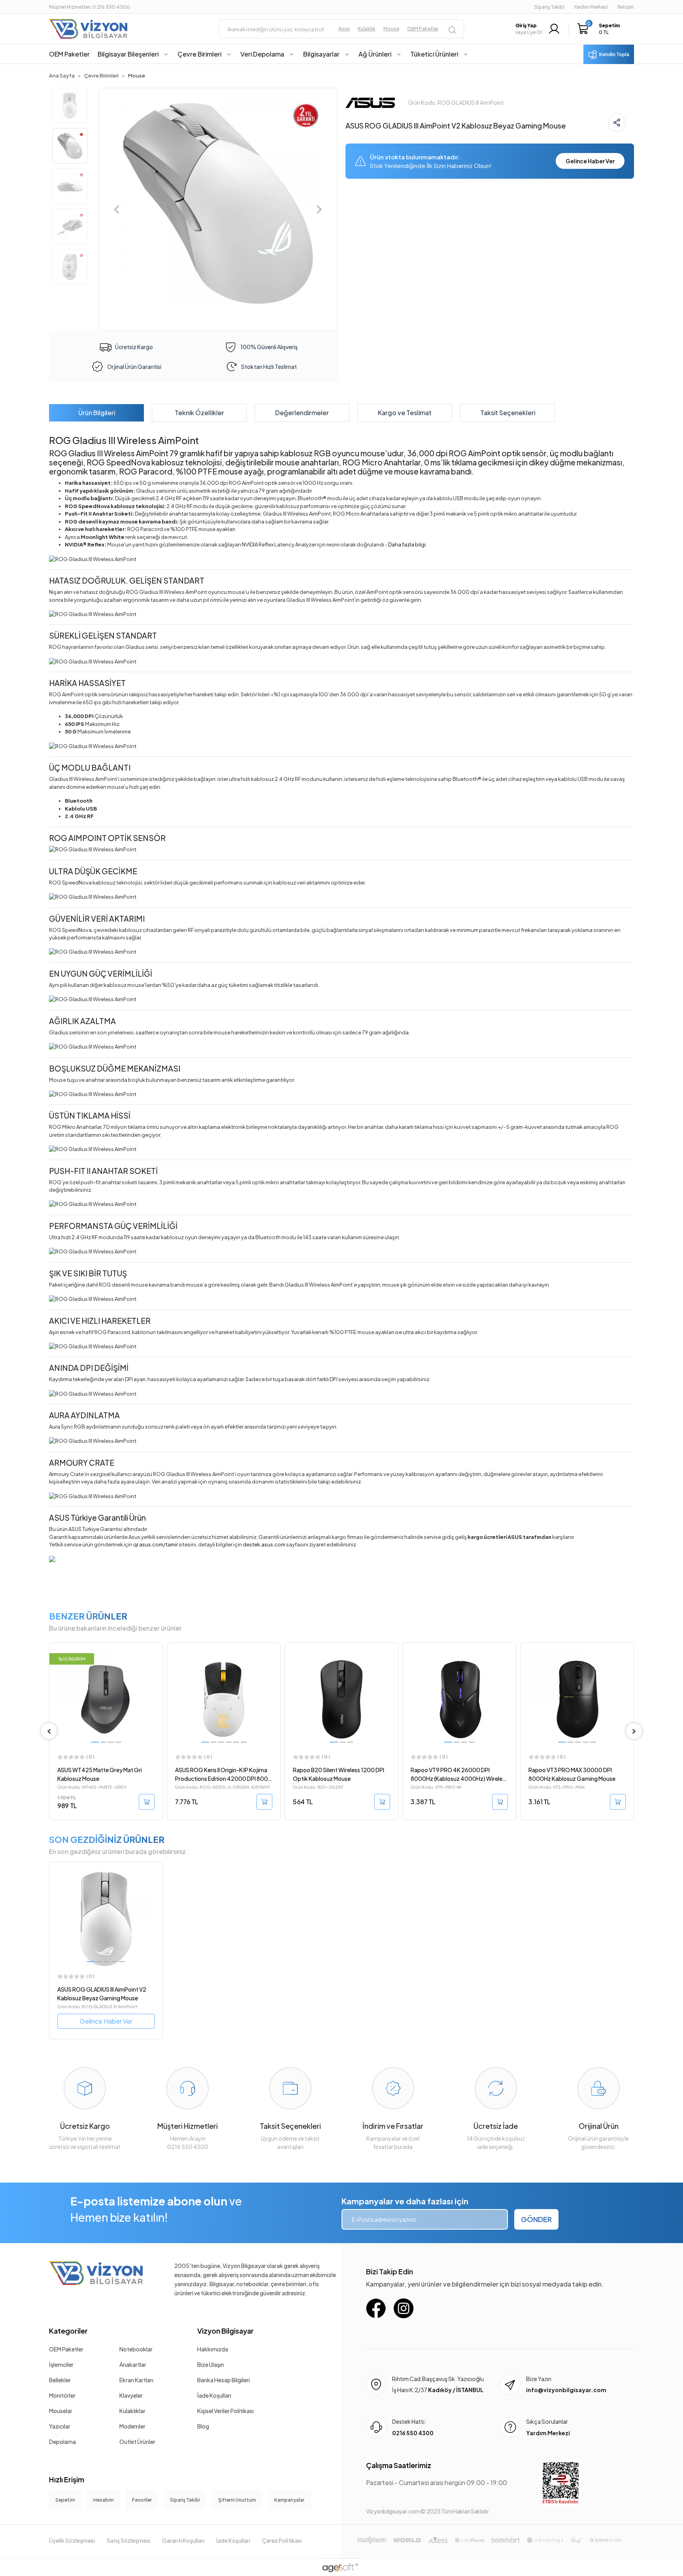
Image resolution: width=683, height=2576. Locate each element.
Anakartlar (133, 2364)
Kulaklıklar (132, 2411)
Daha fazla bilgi (407, 544)
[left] (49, 1731)
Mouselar (61, 2411)
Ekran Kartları (136, 2380)
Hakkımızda (213, 2349)
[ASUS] (370, 102)
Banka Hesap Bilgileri (224, 2380)
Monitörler (62, 2395)
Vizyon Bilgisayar (225, 2331)
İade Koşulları (214, 2395)
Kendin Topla (614, 54)
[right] (634, 1731)
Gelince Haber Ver (590, 161)
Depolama (62, 2442)
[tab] (96, 413)
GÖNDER (536, 2219)
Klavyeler (131, 2395)
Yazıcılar (60, 2426)
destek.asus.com (264, 1544)
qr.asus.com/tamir (156, 1544)
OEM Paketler (66, 2349)
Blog (203, 2426)
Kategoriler (68, 2331)
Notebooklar (136, 2349)
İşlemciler (61, 2364)
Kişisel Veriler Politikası (225, 2411)
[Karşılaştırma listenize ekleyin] (156, 1670)
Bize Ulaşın (211, 2364)
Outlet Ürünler (137, 2442)
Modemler (132, 2426)
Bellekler (60, 2380)
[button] (601, 29)
